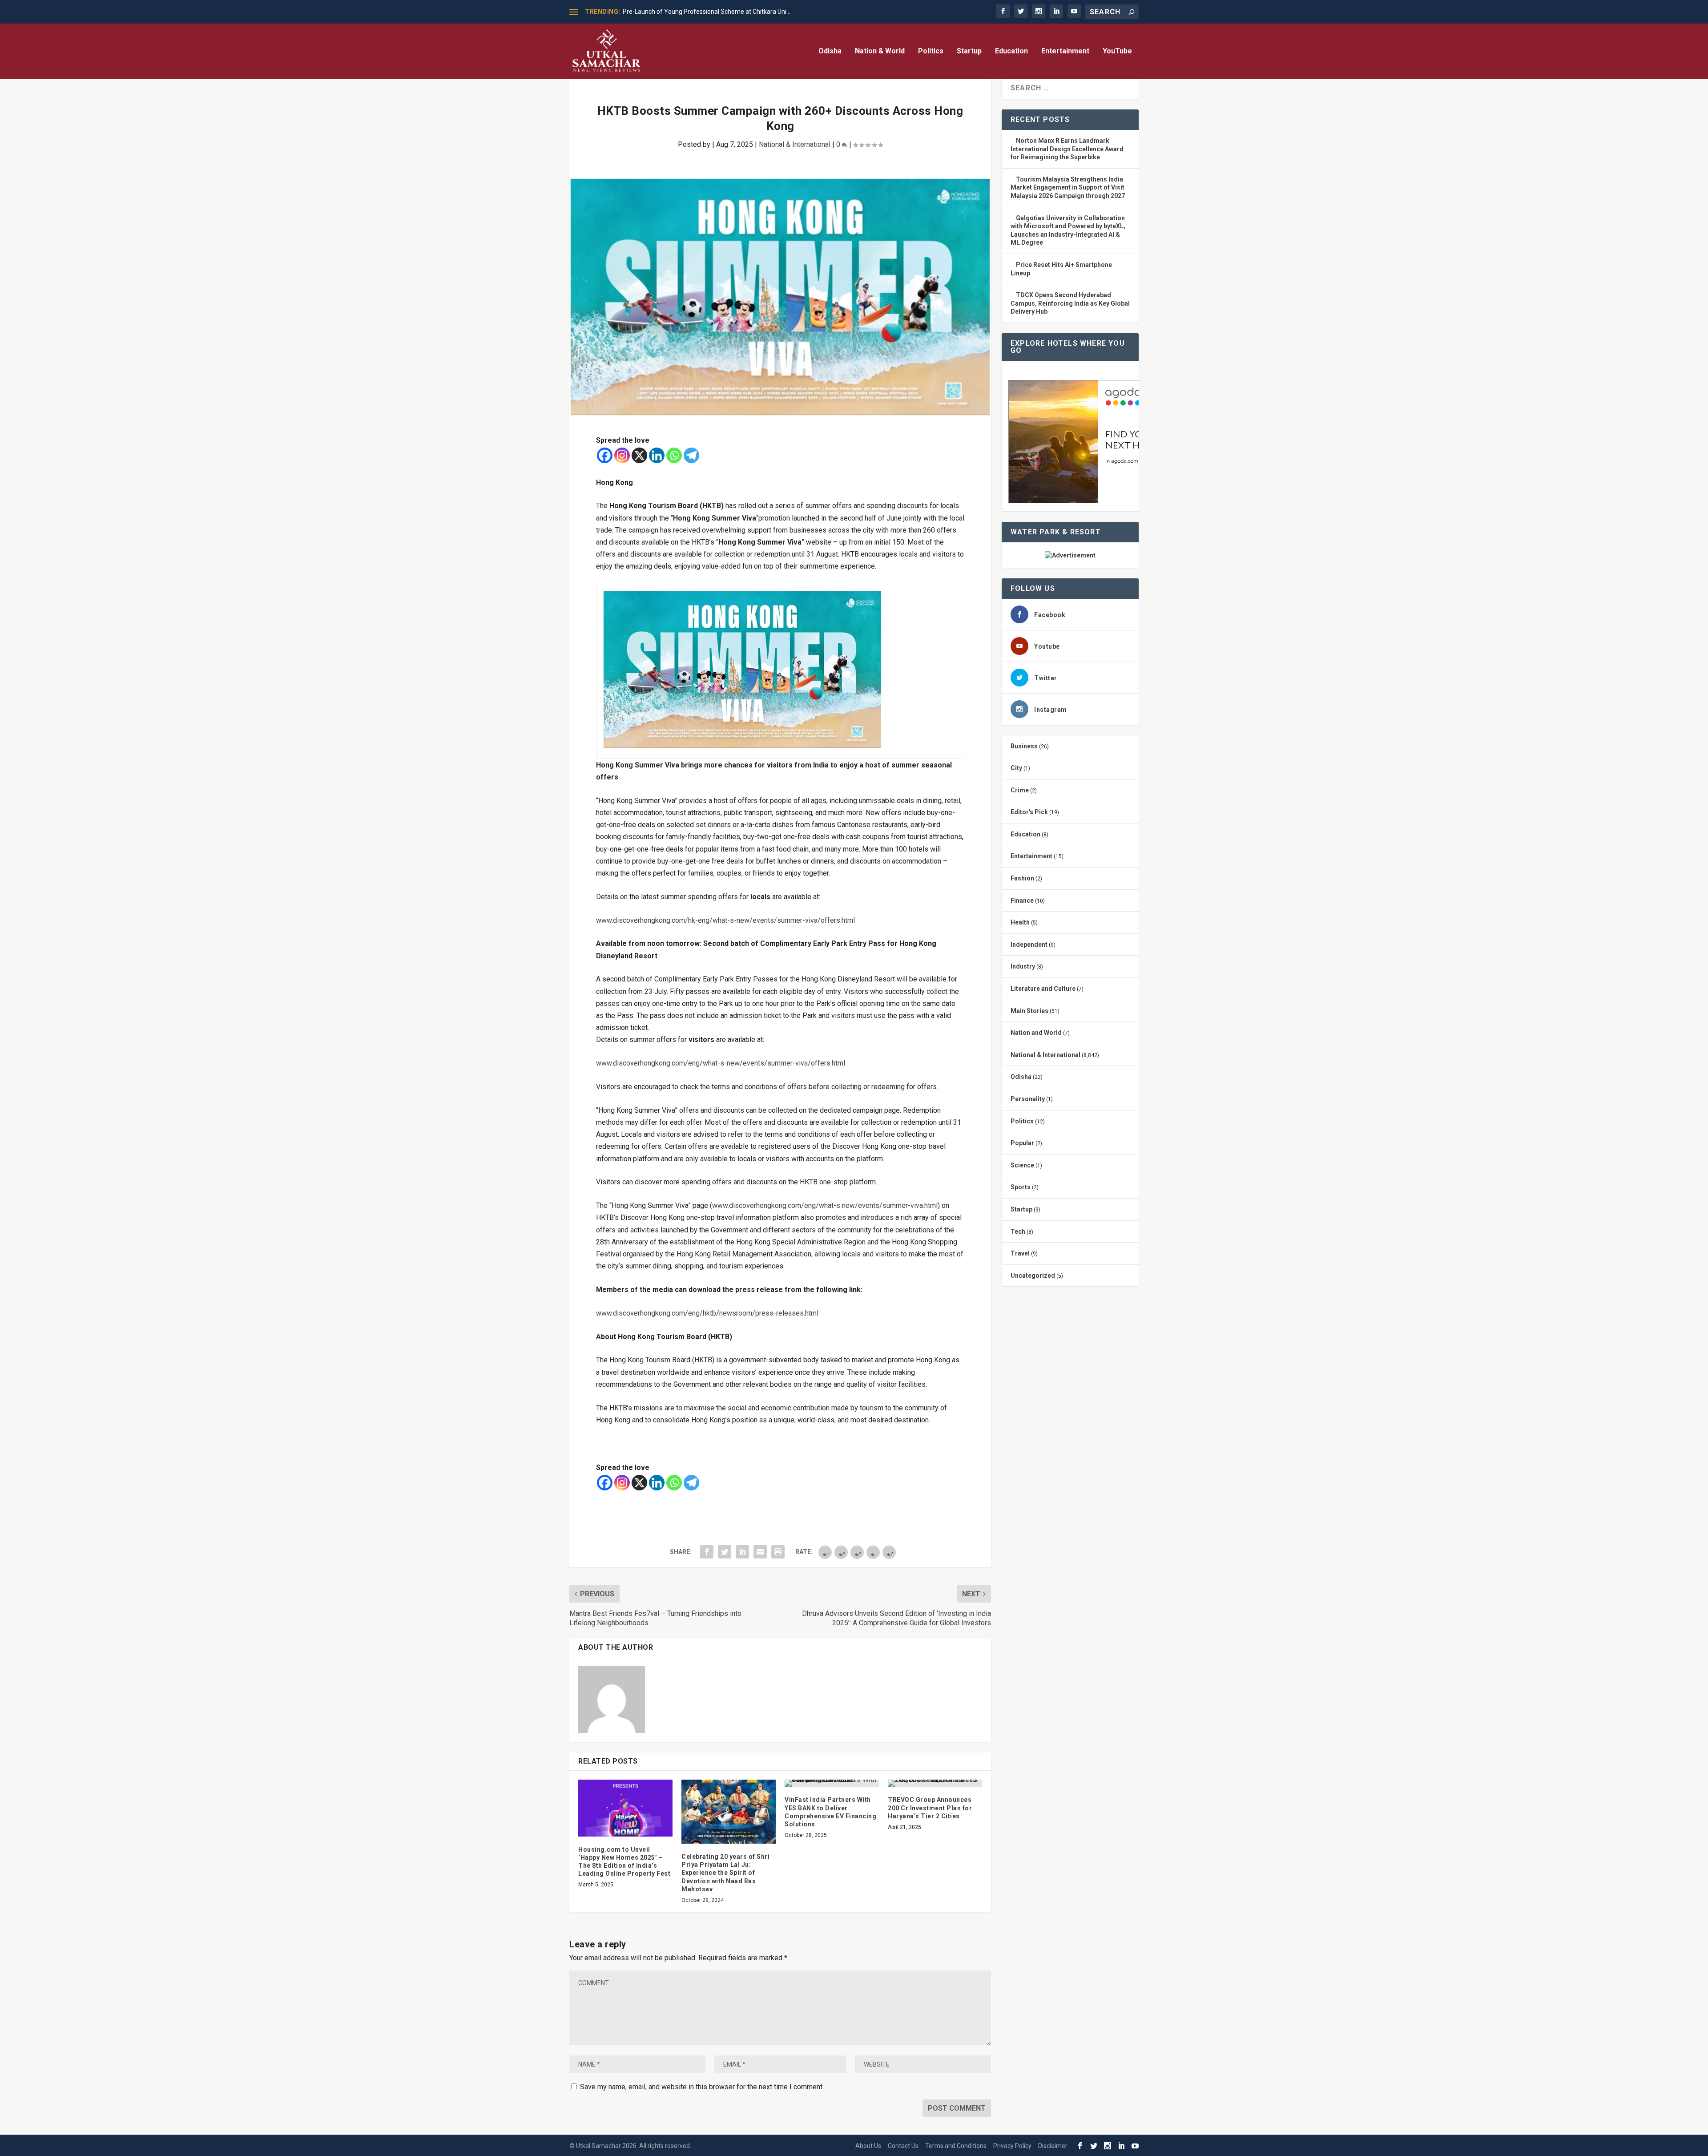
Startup (969, 51)
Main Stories (1029, 1011)
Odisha (830, 51)
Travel (1020, 1253)
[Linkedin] (657, 455)
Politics (931, 51)
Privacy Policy (1012, 2146)
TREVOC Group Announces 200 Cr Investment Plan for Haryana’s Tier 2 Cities (930, 1808)
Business (1024, 746)
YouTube (1117, 51)
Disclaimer (1053, 2146)
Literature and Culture (1043, 989)
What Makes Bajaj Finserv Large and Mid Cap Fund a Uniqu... (706, 12)
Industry (1023, 966)
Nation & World (880, 51)
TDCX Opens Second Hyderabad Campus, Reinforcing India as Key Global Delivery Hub (1070, 303)
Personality (1028, 1099)
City (1016, 768)
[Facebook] (605, 455)
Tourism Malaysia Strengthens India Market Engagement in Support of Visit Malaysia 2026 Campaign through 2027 (1068, 188)
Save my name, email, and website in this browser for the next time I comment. (702, 2087)
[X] (639, 455)
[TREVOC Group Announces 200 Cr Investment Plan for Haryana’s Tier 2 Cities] (935, 1783)
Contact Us (903, 2146)
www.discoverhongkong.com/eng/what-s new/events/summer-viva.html (825, 1205)
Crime (1020, 790)
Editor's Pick (1029, 812)
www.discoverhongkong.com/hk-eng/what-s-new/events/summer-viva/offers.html (725, 920)
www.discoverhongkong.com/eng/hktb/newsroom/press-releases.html (707, 1313)
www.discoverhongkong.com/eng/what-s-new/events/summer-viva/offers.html (721, 1063)
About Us (868, 2146)
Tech (1018, 1231)
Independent (1029, 945)
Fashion (1022, 878)
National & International (795, 144)
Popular (1022, 1143)
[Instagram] (622, 455)
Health (1020, 922)
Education (1011, 51)
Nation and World (1036, 1033)
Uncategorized (1033, 1276)
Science (1022, 1165)
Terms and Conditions (956, 2146)
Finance (1022, 900)
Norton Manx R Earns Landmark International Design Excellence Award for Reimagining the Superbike (1067, 149)
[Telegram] (691, 455)
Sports (1021, 1187)
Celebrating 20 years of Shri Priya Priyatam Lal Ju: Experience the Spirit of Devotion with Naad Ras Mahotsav (725, 1873)
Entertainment (1065, 51)
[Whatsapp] (674, 455)
